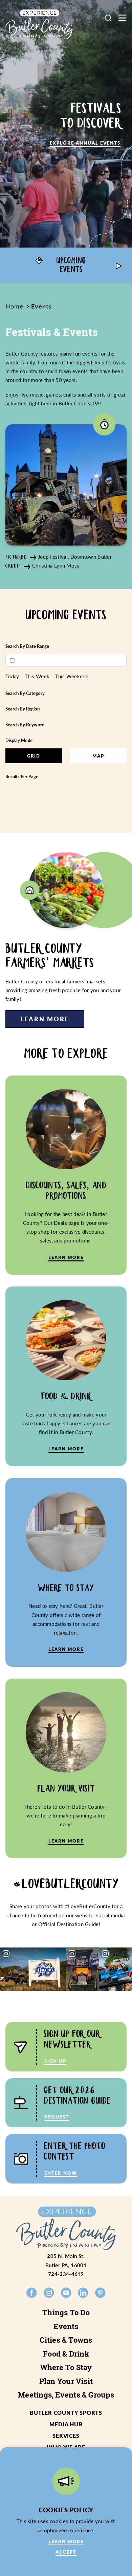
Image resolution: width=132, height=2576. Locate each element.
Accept (66, 2552)
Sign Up (55, 2061)
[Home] (39, 24)
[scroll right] (118, 265)
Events (66, 2326)
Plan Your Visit (66, 2381)
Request (57, 2117)
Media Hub (66, 2424)
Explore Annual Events (85, 143)
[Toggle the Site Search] (108, 18)
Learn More (45, 1019)
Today (12, 676)
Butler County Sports (66, 2413)
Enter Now (61, 2173)
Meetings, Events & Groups (66, 2395)
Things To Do (66, 2313)
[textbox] (66, 660)
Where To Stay (66, 2367)
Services (66, 2436)
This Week (37, 676)
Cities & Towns (66, 2340)
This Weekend (72, 676)
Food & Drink (66, 2354)
